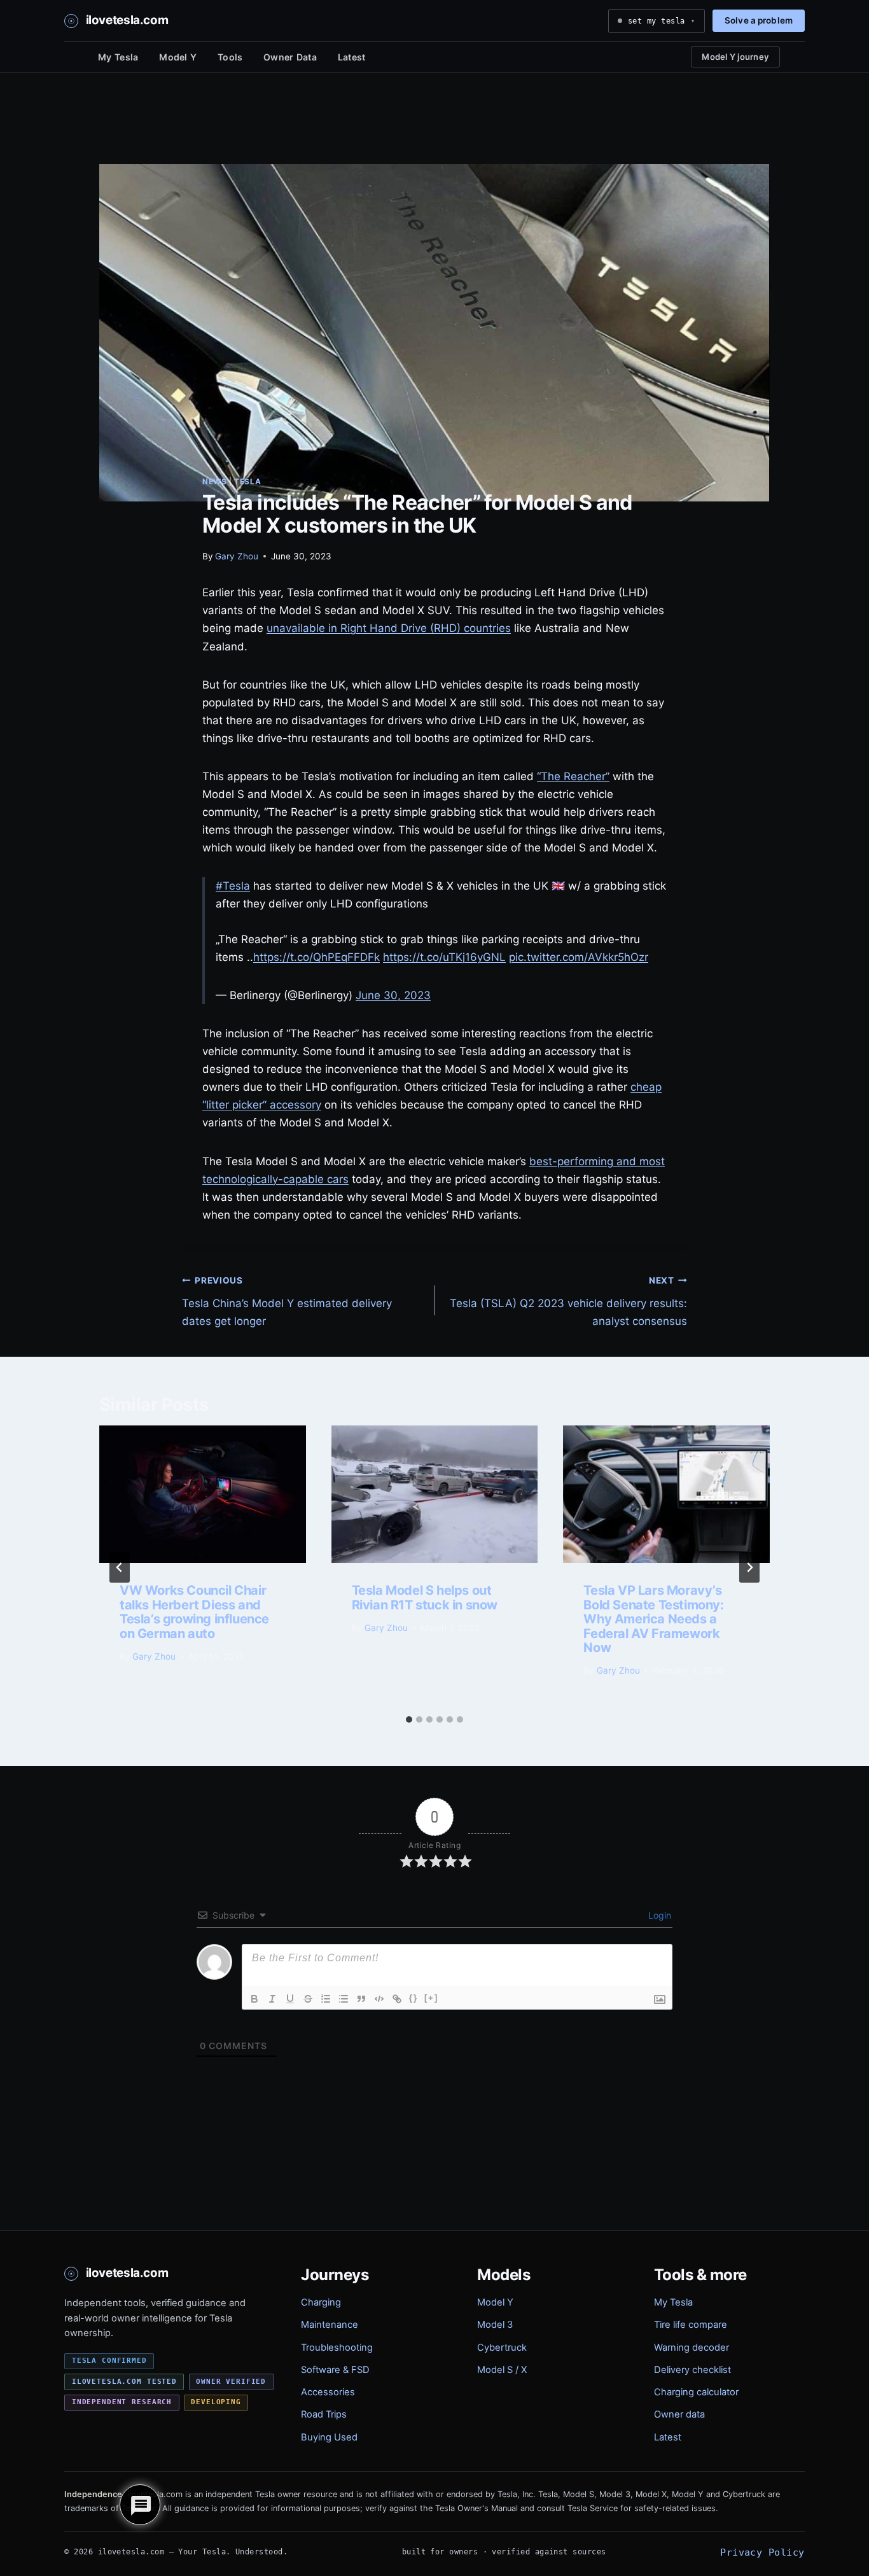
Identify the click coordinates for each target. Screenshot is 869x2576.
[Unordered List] (344, 1999)
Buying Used (329, 2437)
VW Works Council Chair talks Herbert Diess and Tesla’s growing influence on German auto (194, 1612)
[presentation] (203, 1494)
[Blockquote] (361, 1999)
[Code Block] (379, 1999)
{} (414, 1998)
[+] (431, 1998)
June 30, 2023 (393, 995)
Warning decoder (692, 2348)
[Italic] (272, 1999)
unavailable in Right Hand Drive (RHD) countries (389, 628)
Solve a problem (759, 20)
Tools (230, 57)
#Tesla (233, 886)
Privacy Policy (762, 2552)
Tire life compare (691, 2325)
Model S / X (502, 2370)
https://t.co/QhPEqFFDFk (316, 957)
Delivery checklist (692, 2370)
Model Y (178, 57)
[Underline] (290, 1999)
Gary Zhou (237, 556)
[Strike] (308, 1999)
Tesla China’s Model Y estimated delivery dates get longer (287, 1301)
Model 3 (495, 2325)
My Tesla (118, 57)
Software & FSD (335, 2370)
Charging (321, 2302)
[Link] (397, 1999)
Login (658, 1915)
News (214, 481)
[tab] (409, 1719)
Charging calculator (696, 2392)
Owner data (679, 2414)
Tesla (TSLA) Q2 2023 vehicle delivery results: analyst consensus (568, 1301)
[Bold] (254, 1999)
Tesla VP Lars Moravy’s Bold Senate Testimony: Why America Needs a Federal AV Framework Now (653, 1619)
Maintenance (330, 2325)
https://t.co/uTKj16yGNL (444, 957)
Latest (352, 57)
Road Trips (324, 2414)
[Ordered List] (326, 1999)
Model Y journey (735, 57)
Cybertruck (502, 2348)
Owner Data (290, 57)
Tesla (247, 481)
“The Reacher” (573, 776)
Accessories (328, 2392)
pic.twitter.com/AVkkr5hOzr (579, 957)
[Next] (749, 1567)
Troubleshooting (337, 2348)
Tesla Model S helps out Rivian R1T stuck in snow (425, 1597)
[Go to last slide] (120, 1567)
